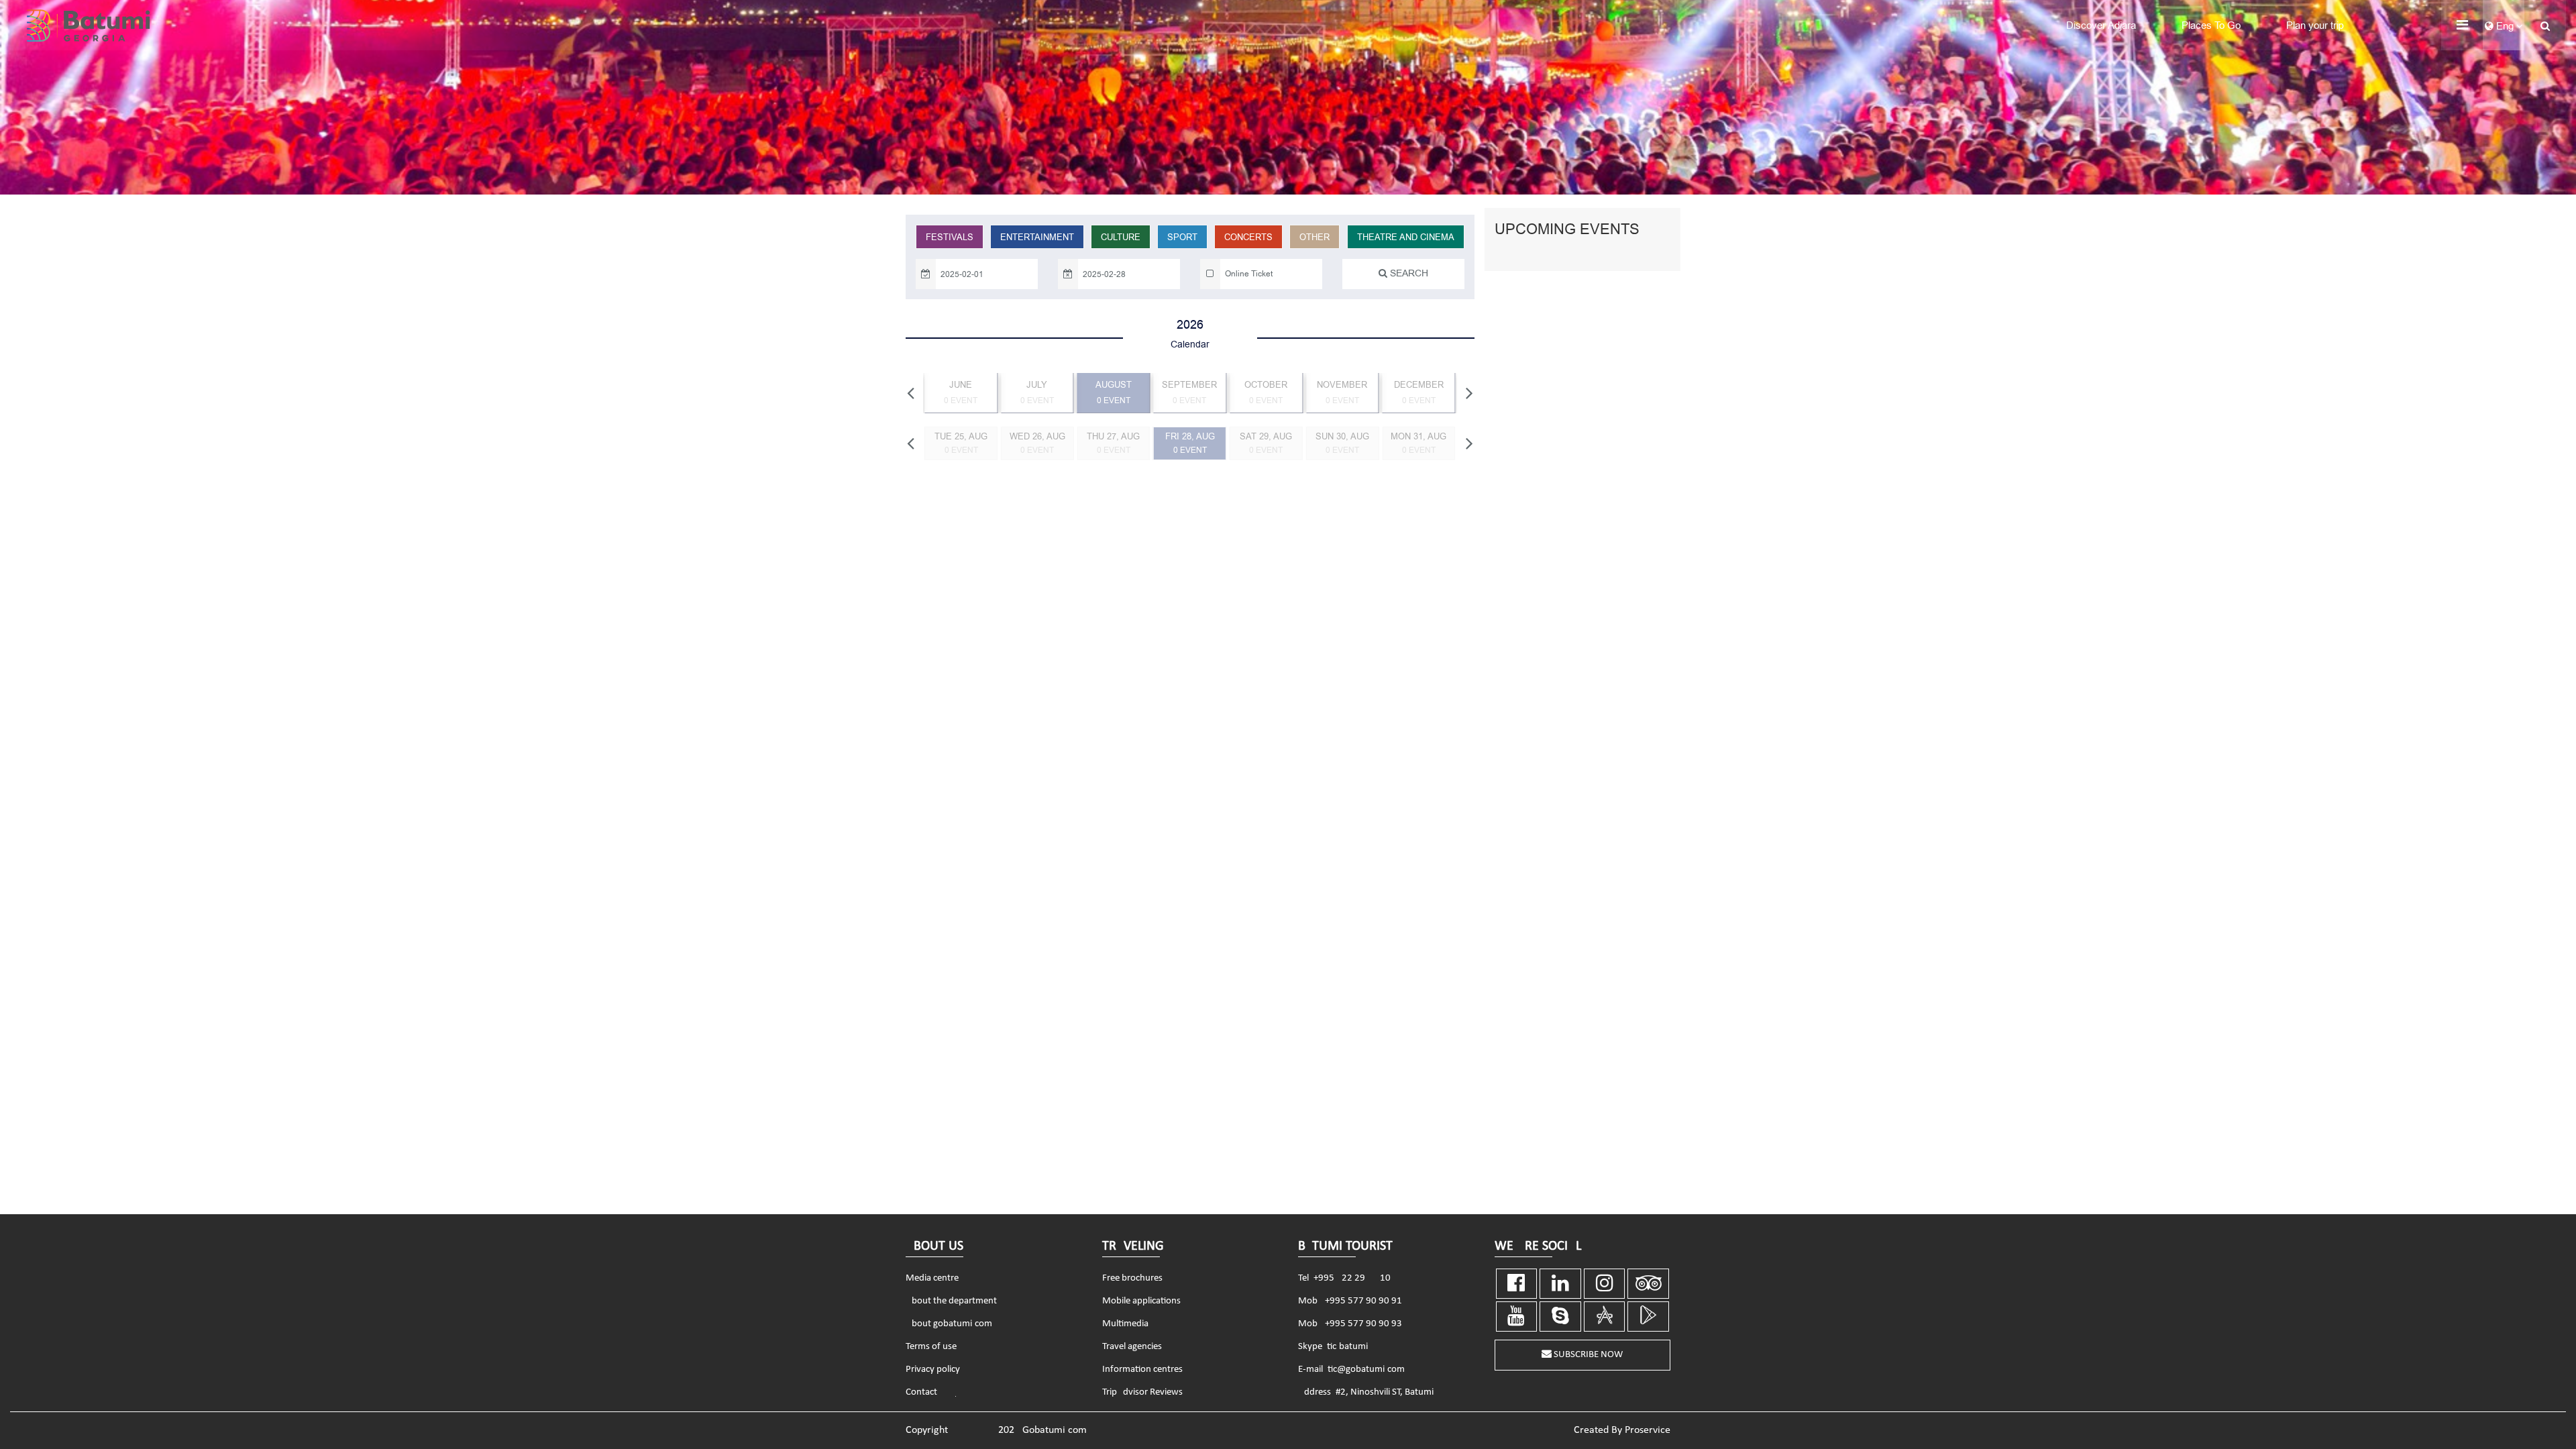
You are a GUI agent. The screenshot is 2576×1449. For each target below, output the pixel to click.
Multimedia (1125, 1324)
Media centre (932, 1278)
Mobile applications (1141, 1301)
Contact (921, 1392)
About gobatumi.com (949, 1324)
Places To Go (2211, 25)
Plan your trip (2315, 25)
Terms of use (931, 1347)
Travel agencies (1132, 1347)
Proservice (1648, 1430)
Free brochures (1132, 1278)
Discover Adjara (2101, 25)
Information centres (1142, 1370)
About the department (951, 1301)
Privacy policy (933, 1370)
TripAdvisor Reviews (1142, 1392)
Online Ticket (1249, 274)
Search (1408, 273)
